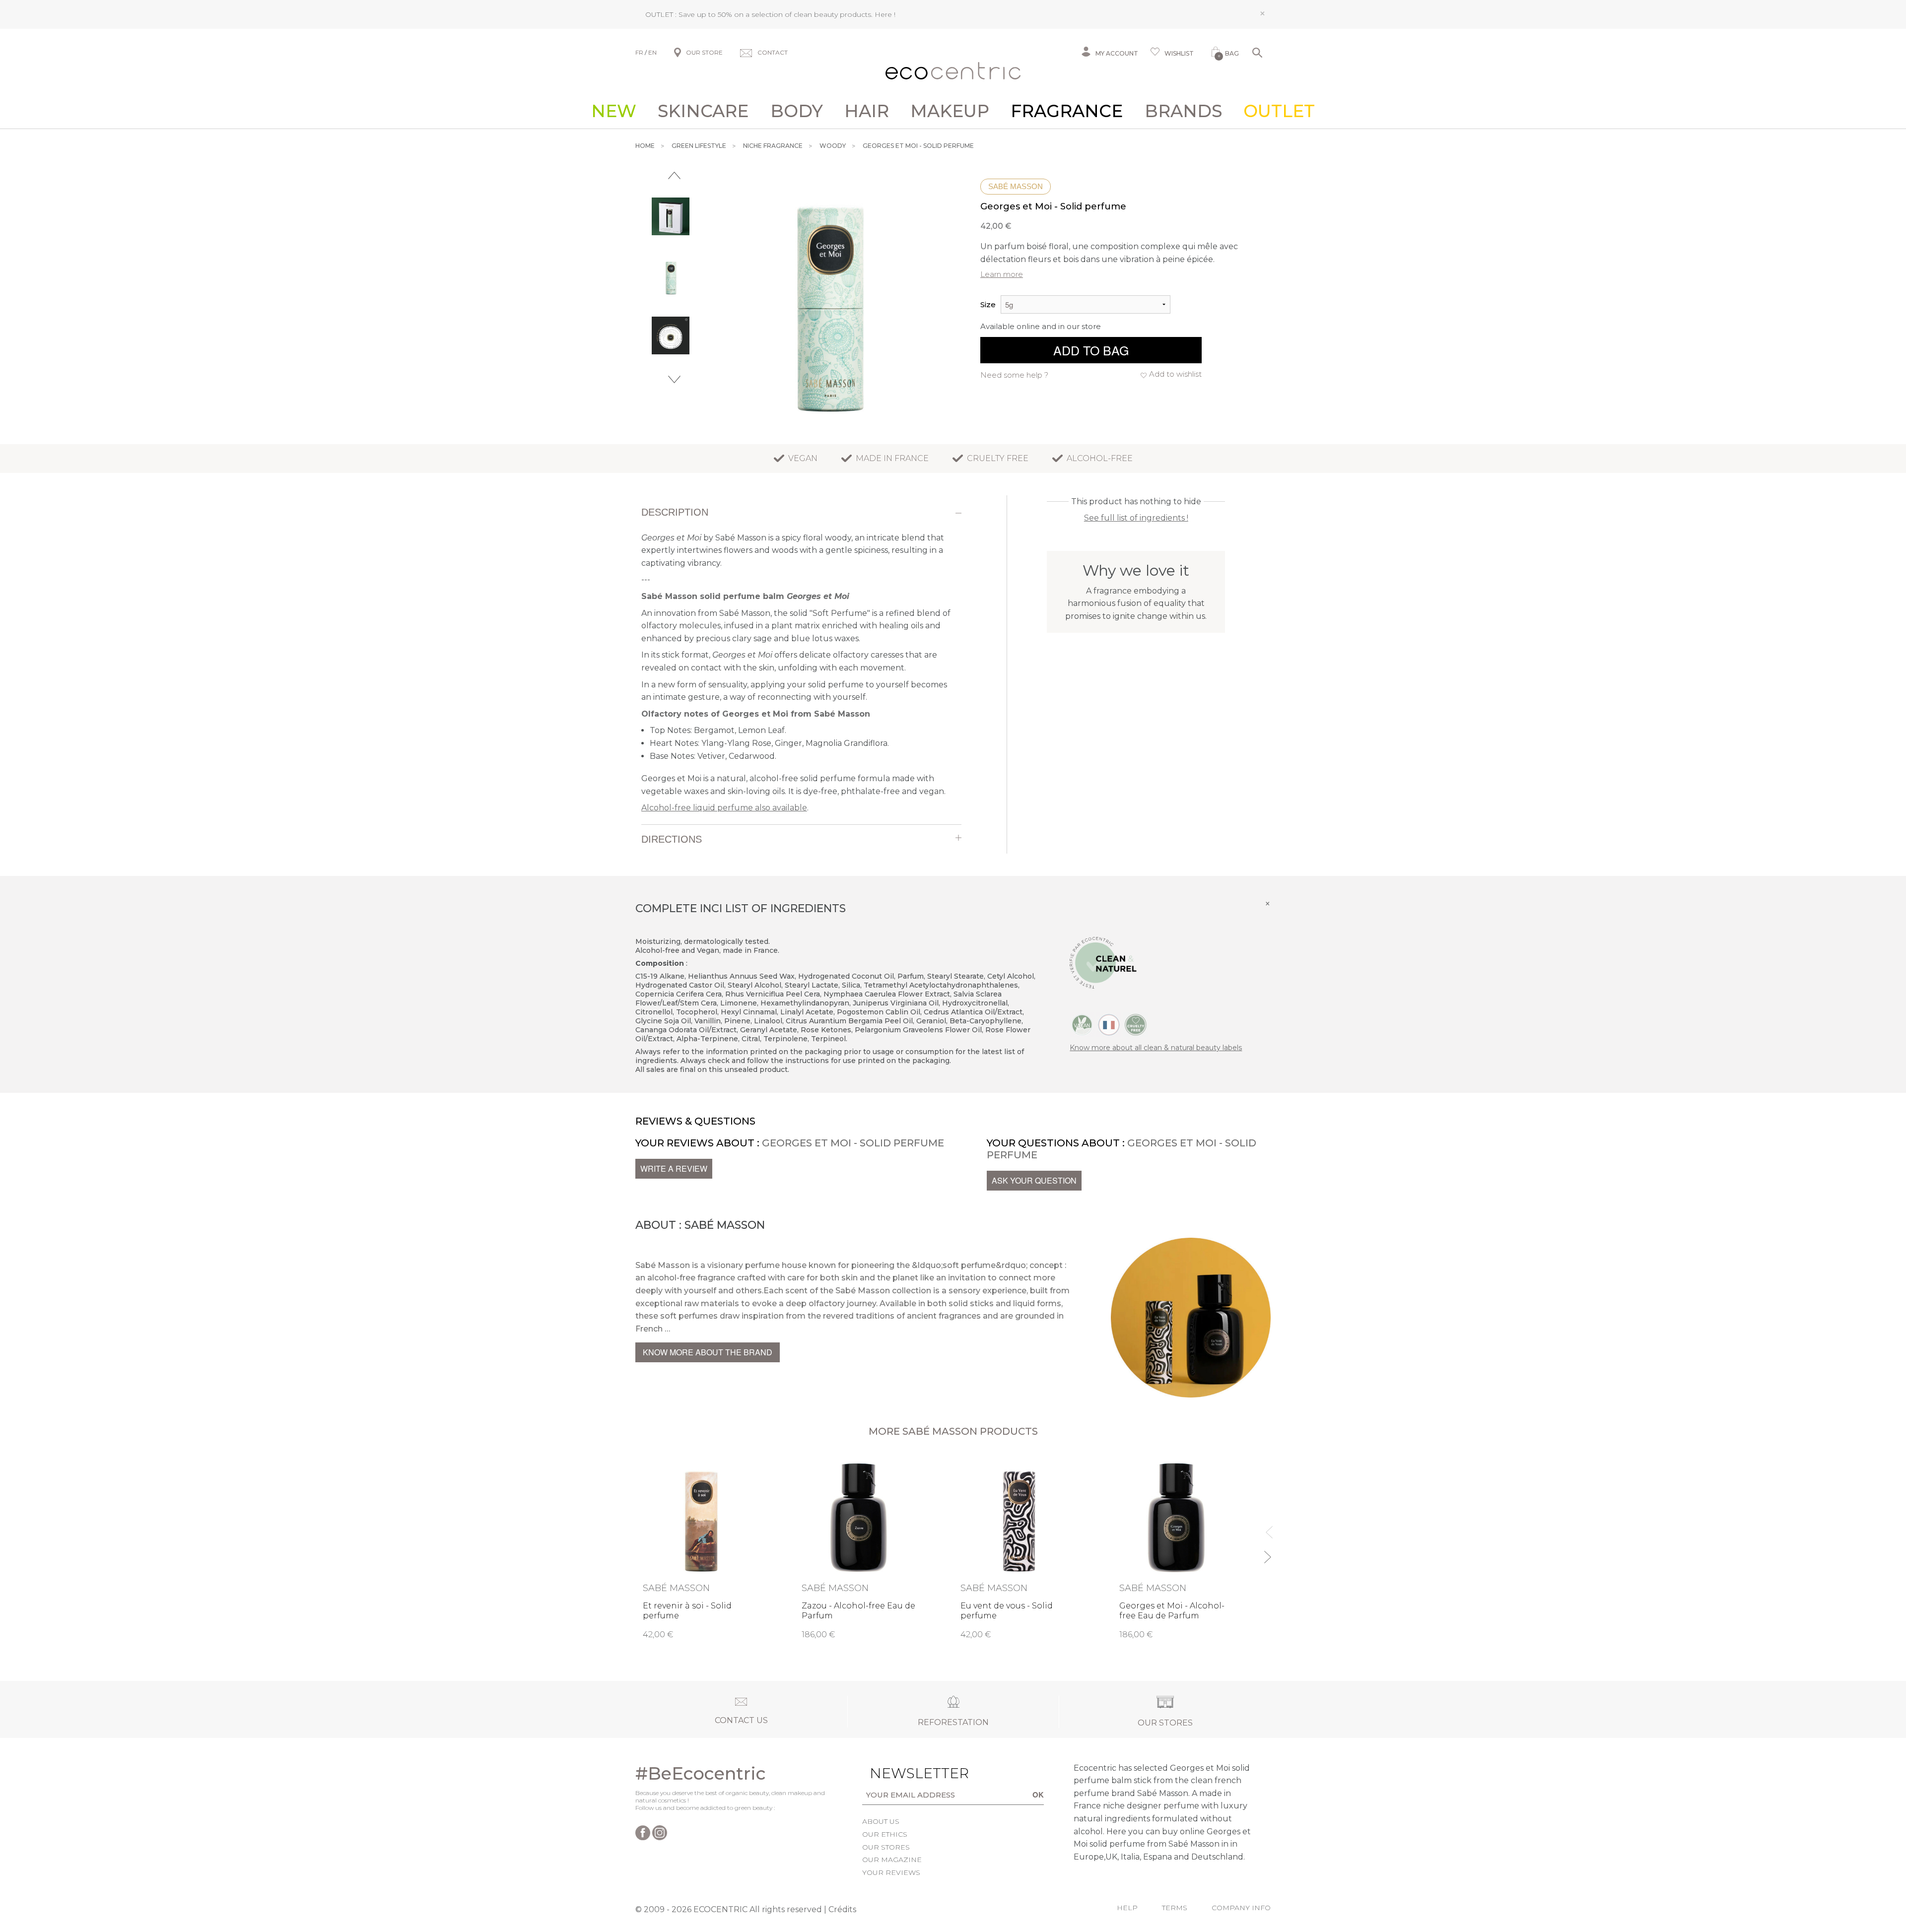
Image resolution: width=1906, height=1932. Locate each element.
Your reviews (891, 1872)
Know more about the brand (708, 1352)
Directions (672, 839)
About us (881, 1821)
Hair (867, 111)
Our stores (886, 1847)
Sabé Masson (1016, 186)
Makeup (950, 111)
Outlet (1279, 111)
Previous (674, 175)
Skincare (703, 111)
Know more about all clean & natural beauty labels (1156, 1048)
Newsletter (904, 1773)
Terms (1175, 1908)
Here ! (885, 14)
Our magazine (892, 1860)
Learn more (1002, 274)
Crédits (842, 1909)
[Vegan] (1082, 1024)
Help (1127, 1908)
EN (652, 52)
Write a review (674, 1168)
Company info (1241, 1908)
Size (988, 304)
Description (675, 512)
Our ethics (885, 1834)
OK (1038, 1795)
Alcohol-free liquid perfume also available (724, 808)
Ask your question (1034, 1180)
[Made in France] (1109, 1024)
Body (797, 111)
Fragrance (1067, 111)
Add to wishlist (1175, 374)
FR (639, 52)
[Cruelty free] (1136, 1024)
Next (674, 379)
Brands (1183, 111)
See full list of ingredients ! (1136, 518)
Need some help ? (1014, 375)
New (614, 111)
